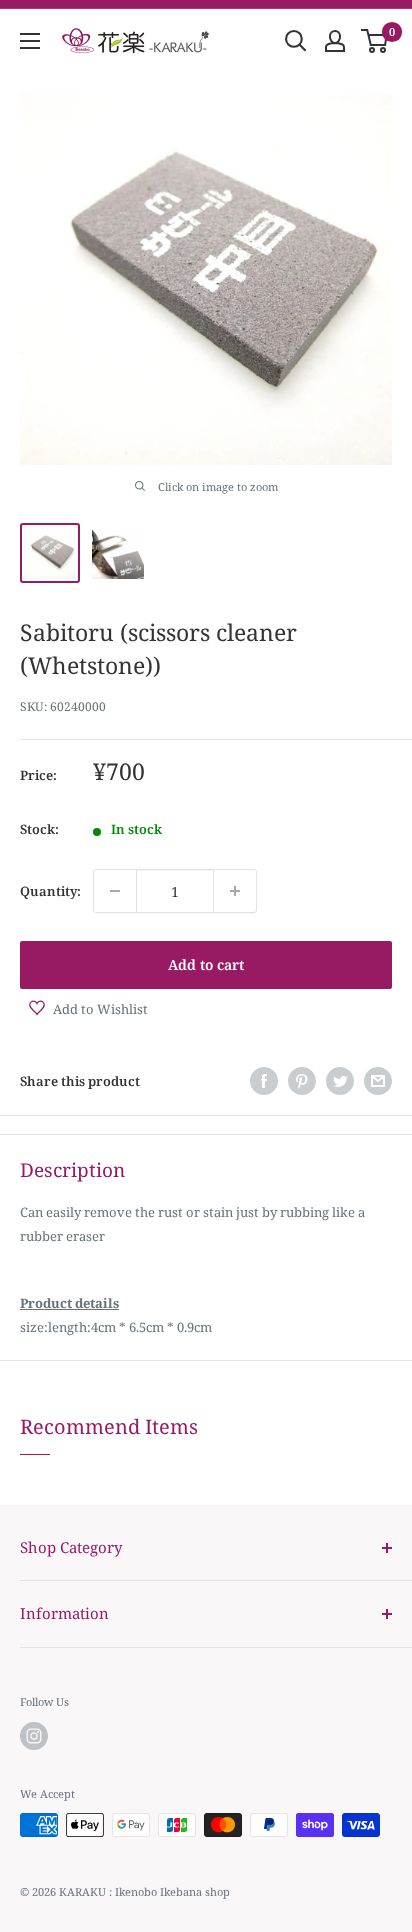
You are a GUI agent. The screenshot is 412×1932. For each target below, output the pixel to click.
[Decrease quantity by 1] (115, 891)
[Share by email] (378, 1081)
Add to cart (206, 964)
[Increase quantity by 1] (235, 891)
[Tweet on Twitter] (340, 1081)
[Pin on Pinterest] (302, 1081)
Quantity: (50, 891)
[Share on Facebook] (264, 1081)
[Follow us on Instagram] (34, 1736)
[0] (375, 41)
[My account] (335, 41)
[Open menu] (30, 41)
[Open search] (296, 41)
